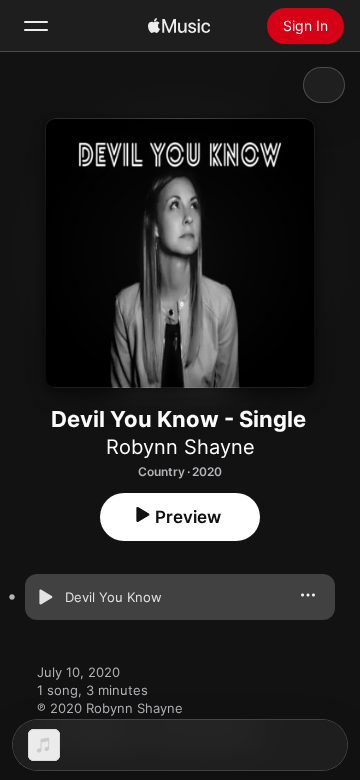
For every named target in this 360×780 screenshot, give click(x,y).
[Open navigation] (36, 26)
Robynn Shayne (180, 447)
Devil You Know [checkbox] (113, 597)
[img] (179, 26)
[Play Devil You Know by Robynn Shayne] (45, 597)
